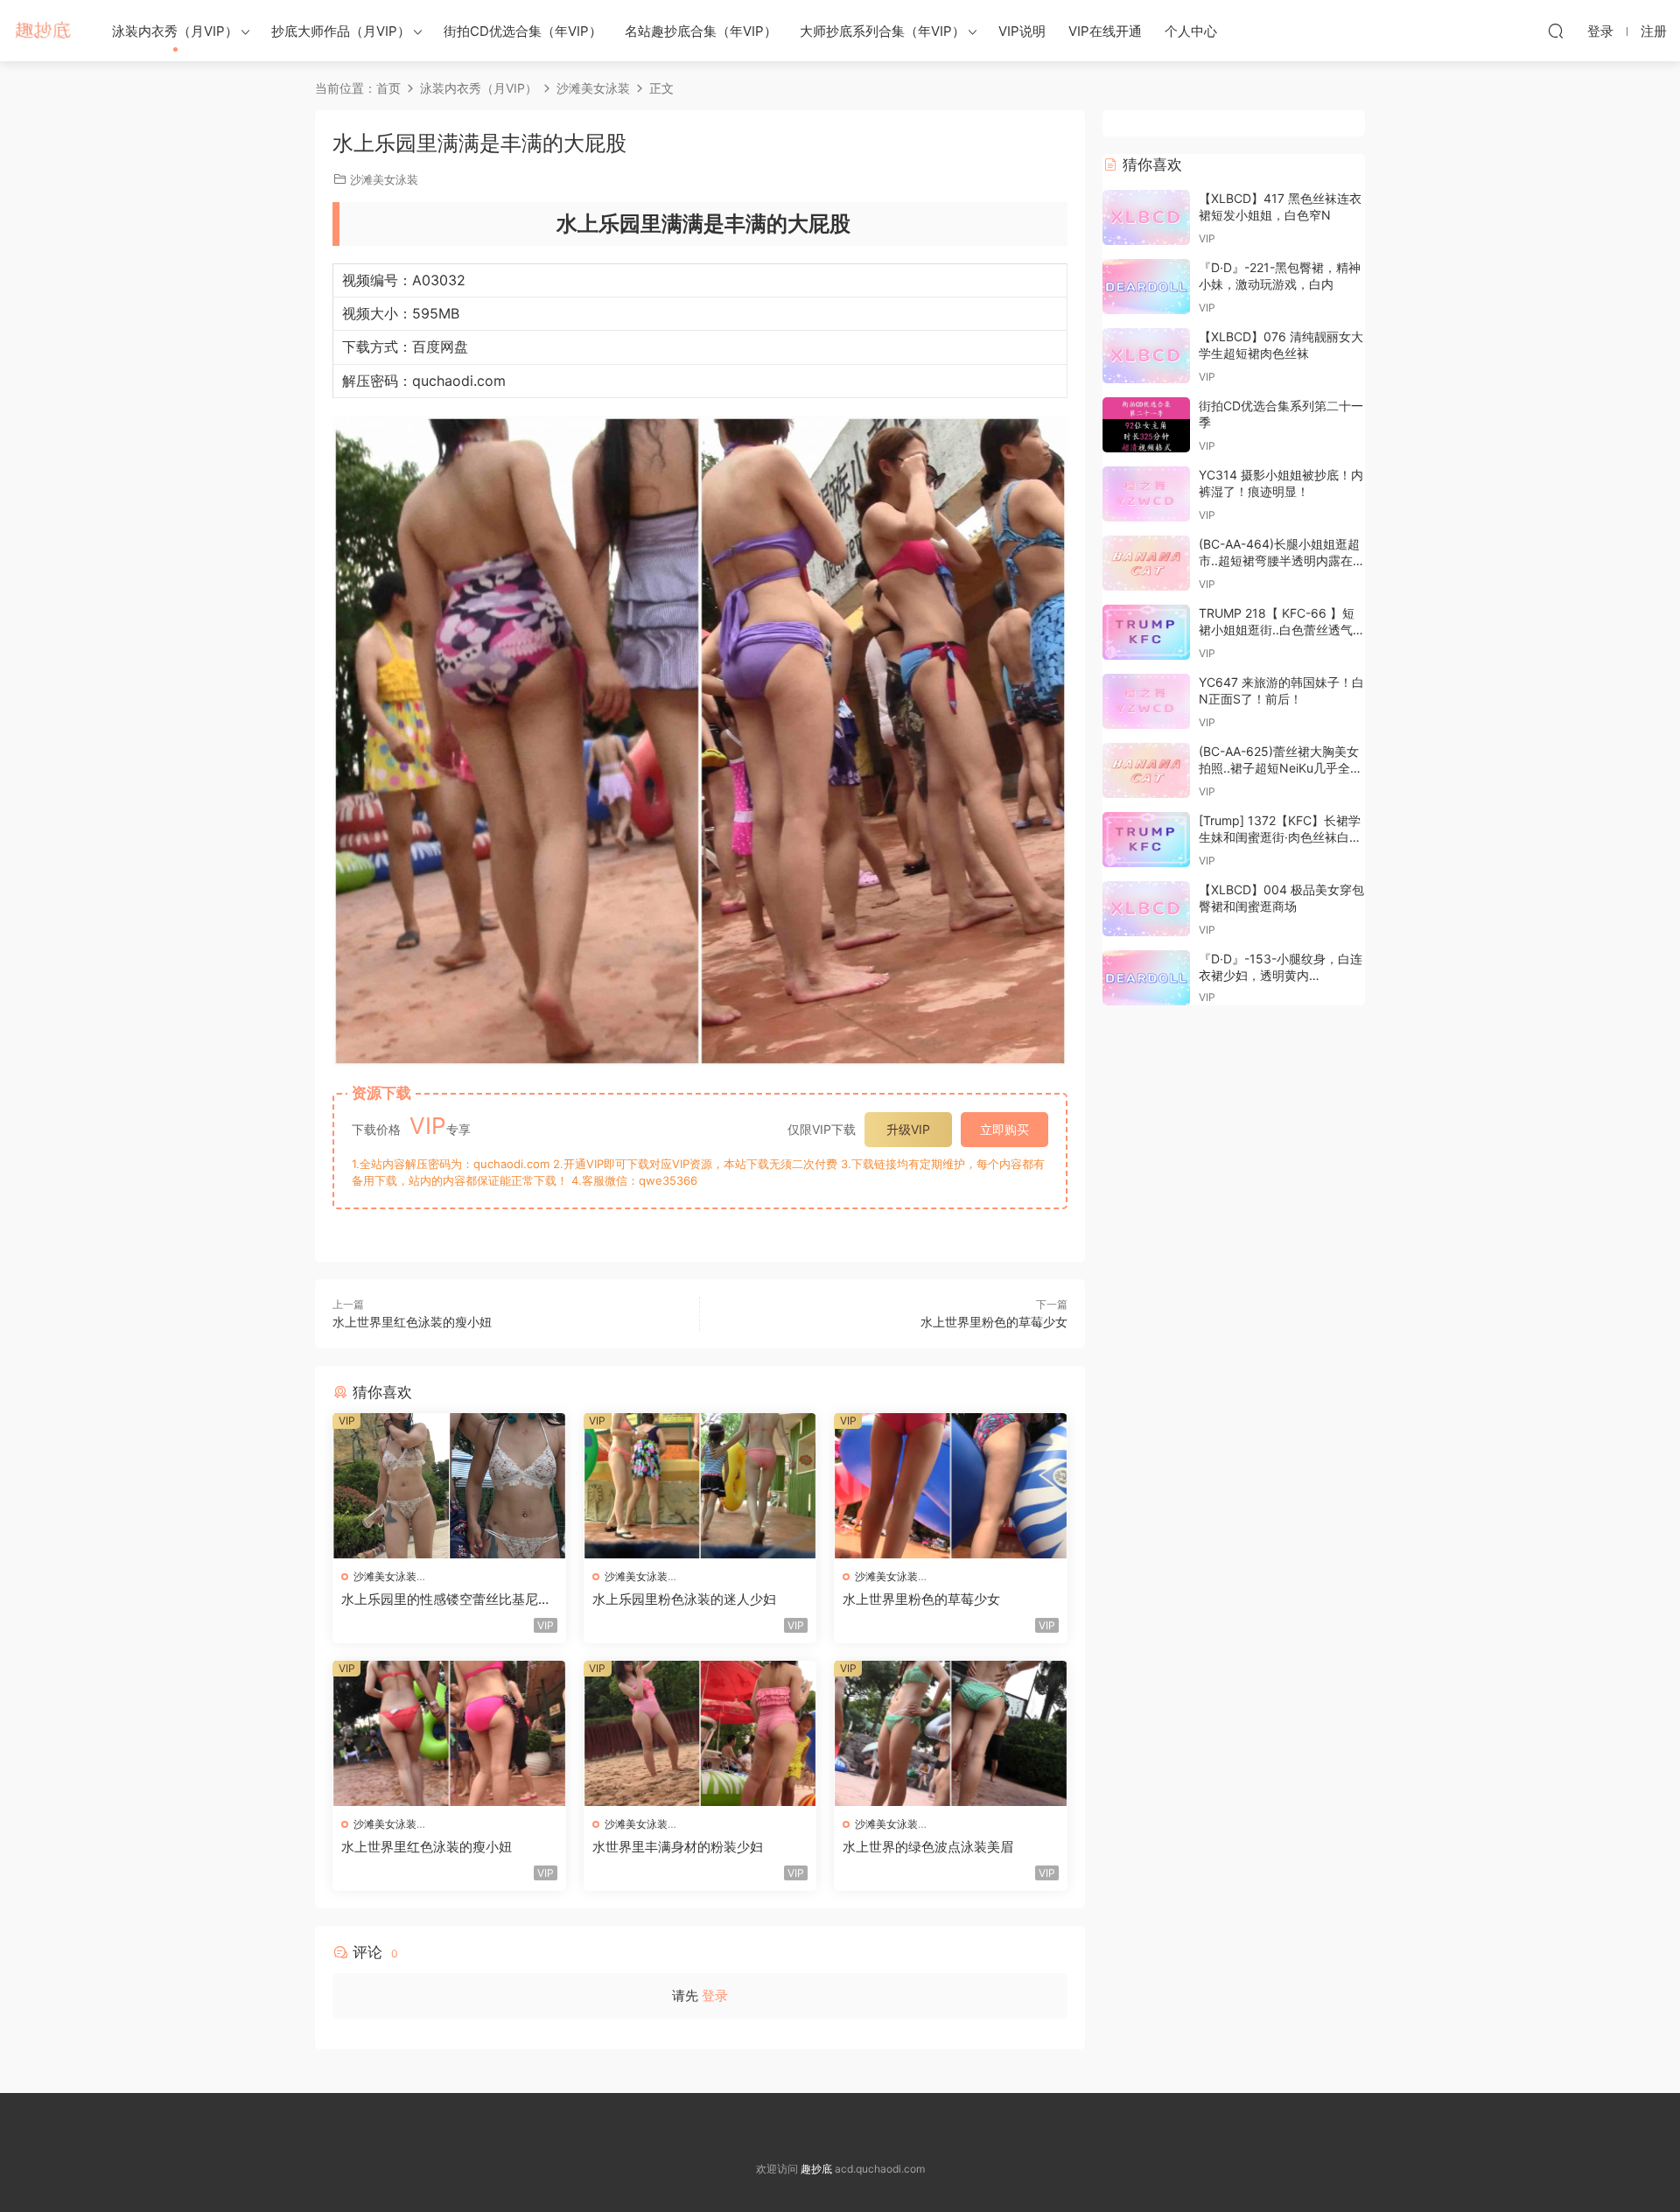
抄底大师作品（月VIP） (341, 31)
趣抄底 (44, 31)
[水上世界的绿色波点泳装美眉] (951, 1733)
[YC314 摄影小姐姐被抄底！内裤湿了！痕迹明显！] (1146, 494)
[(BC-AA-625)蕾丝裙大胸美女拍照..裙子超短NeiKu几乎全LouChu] (1146, 770)
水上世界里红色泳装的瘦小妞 (412, 1322)
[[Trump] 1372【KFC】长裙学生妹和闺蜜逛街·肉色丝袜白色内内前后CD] (1146, 840)
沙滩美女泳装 (384, 179)
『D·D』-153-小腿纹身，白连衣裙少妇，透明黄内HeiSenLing (1281, 976)
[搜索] (1556, 31)
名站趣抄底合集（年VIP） (701, 31)
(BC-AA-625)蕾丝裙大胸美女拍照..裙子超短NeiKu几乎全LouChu (1279, 768)
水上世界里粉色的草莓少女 (994, 1322)
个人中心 (1191, 31)
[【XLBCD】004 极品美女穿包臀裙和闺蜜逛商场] (1146, 909)
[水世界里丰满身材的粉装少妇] (700, 1733)
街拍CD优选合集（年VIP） (523, 31)
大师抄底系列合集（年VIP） (882, 31)
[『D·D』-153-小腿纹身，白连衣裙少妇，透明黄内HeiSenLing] (1146, 978)
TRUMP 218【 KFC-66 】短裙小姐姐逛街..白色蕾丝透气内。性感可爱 (1277, 630)
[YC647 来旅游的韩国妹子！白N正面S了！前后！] (1146, 701)
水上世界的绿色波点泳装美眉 (928, 1847)
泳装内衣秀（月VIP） (175, 31)
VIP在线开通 (1105, 31)
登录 (715, 1995)
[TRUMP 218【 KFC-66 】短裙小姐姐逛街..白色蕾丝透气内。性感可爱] (1146, 632)
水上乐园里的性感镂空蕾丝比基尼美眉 (446, 1599)
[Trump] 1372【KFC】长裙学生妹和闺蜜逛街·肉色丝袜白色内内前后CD (1280, 837)
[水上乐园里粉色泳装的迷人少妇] (700, 1486)
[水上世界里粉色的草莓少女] (951, 1486)
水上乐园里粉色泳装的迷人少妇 (684, 1599)
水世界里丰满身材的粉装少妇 (678, 1847)
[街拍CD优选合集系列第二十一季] (1146, 425)
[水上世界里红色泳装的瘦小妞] (449, 1733)
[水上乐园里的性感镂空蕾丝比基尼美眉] (449, 1486)
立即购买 (1004, 1129)
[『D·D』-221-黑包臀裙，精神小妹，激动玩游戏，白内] (1146, 287)
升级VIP (908, 1129)
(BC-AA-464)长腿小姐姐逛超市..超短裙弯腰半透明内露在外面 (1282, 561)
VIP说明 (1022, 31)
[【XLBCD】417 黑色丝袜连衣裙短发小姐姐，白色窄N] (1146, 217)
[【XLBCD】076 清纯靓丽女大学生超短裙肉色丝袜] (1146, 356)
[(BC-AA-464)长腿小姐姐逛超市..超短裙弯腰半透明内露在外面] (1146, 563)
